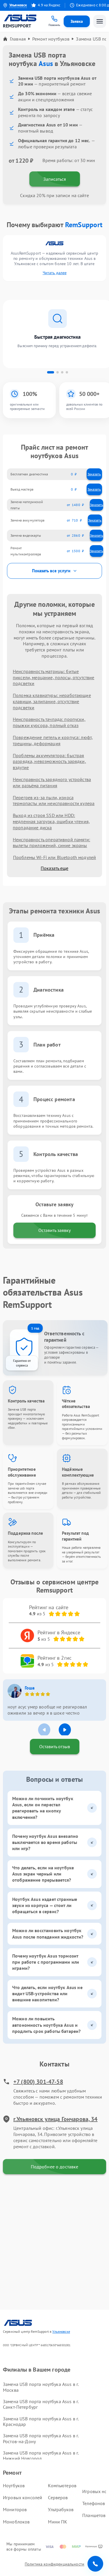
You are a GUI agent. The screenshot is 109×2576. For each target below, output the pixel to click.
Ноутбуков (14, 2485)
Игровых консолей (23, 2497)
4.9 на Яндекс (42, 5)
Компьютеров (62, 2485)
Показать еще (54, 868)
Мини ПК (58, 2522)
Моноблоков (16, 2522)
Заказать (94, 474)
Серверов (58, 2497)
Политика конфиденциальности (54, 2564)
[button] (51, 372)
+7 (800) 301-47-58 (38, 2082)
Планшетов (94, 2515)
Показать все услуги (51, 571)
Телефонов (94, 2503)
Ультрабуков (61, 2509)
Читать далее (55, 273)
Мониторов (15, 2509)
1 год (35, 1328)
